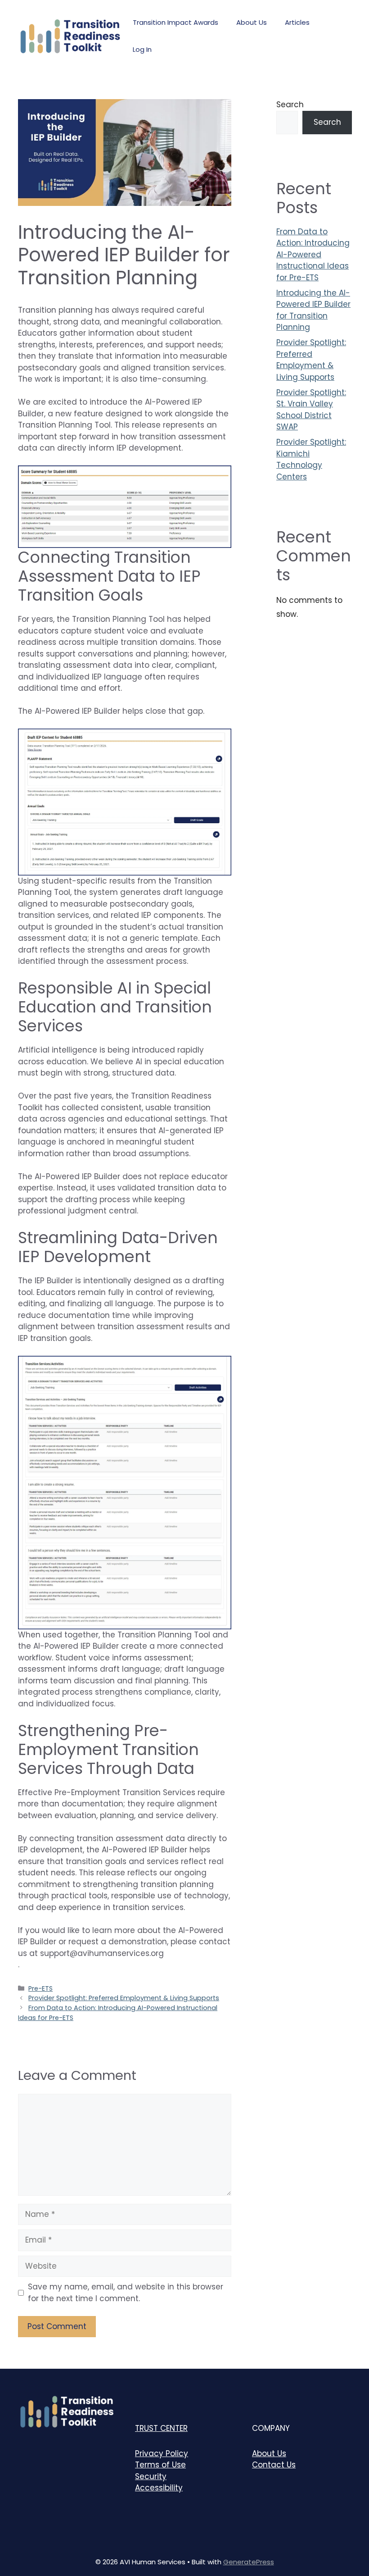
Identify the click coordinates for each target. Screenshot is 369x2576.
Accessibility (159, 2488)
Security (151, 2476)
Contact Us (274, 2465)
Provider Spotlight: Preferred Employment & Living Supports (124, 1998)
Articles (297, 22)
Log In (142, 49)
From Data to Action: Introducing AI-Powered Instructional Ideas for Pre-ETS (313, 255)
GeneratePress (249, 2562)
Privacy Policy (162, 2453)
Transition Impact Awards (175, 22)
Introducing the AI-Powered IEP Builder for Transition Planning (313, 310)
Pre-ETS (40, 1988)
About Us (252, 22)
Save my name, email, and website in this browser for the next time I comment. (126, 2293)
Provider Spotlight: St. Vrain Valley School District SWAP (311, 410)
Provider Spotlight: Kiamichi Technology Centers (311, 459)
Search (290, 105)
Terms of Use (160, 2465)
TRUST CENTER (161, 2428)
